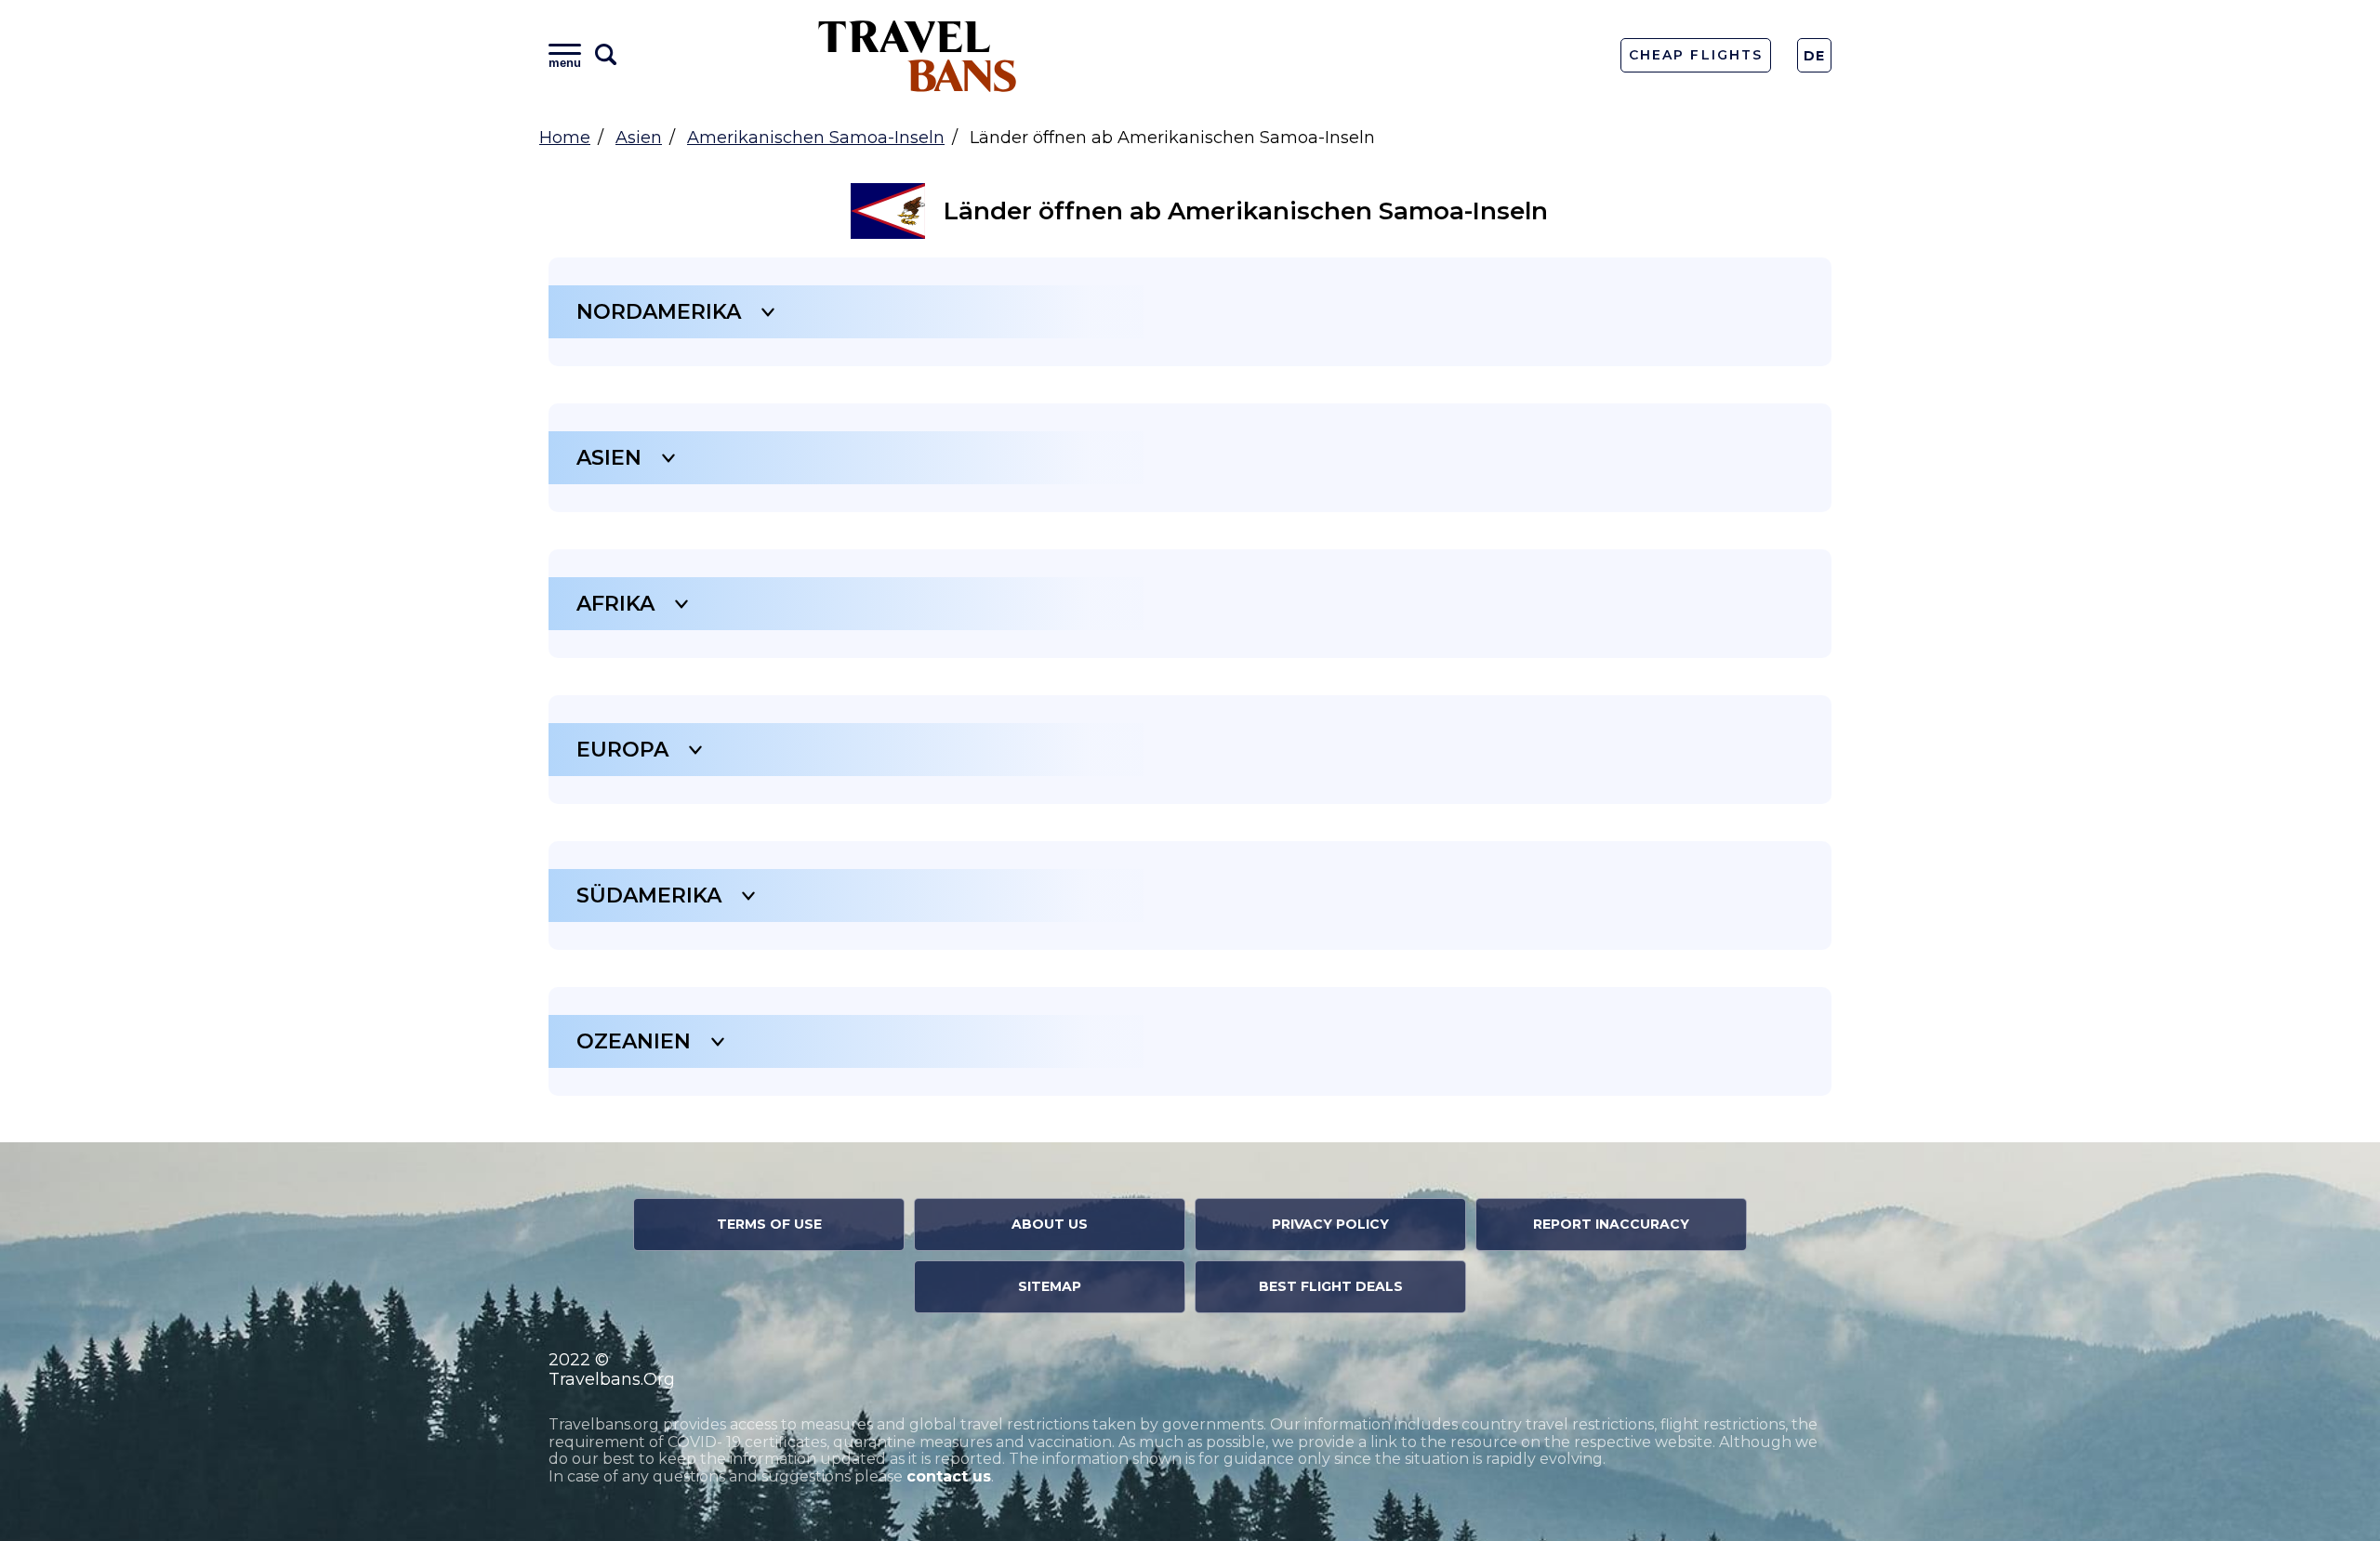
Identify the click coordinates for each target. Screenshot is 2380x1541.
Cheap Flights (1695, 55)
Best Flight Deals (1331, 1286)
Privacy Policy (1330, 1224)
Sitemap (1050, 1286)
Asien (639, 138)
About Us (1050, 1224)
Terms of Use (769, 1224)
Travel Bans (918, 55)
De (1815, 56)
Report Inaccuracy (1611, 1224)
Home (565, 138)
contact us (949, 1476)
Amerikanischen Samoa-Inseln (816, 138)
